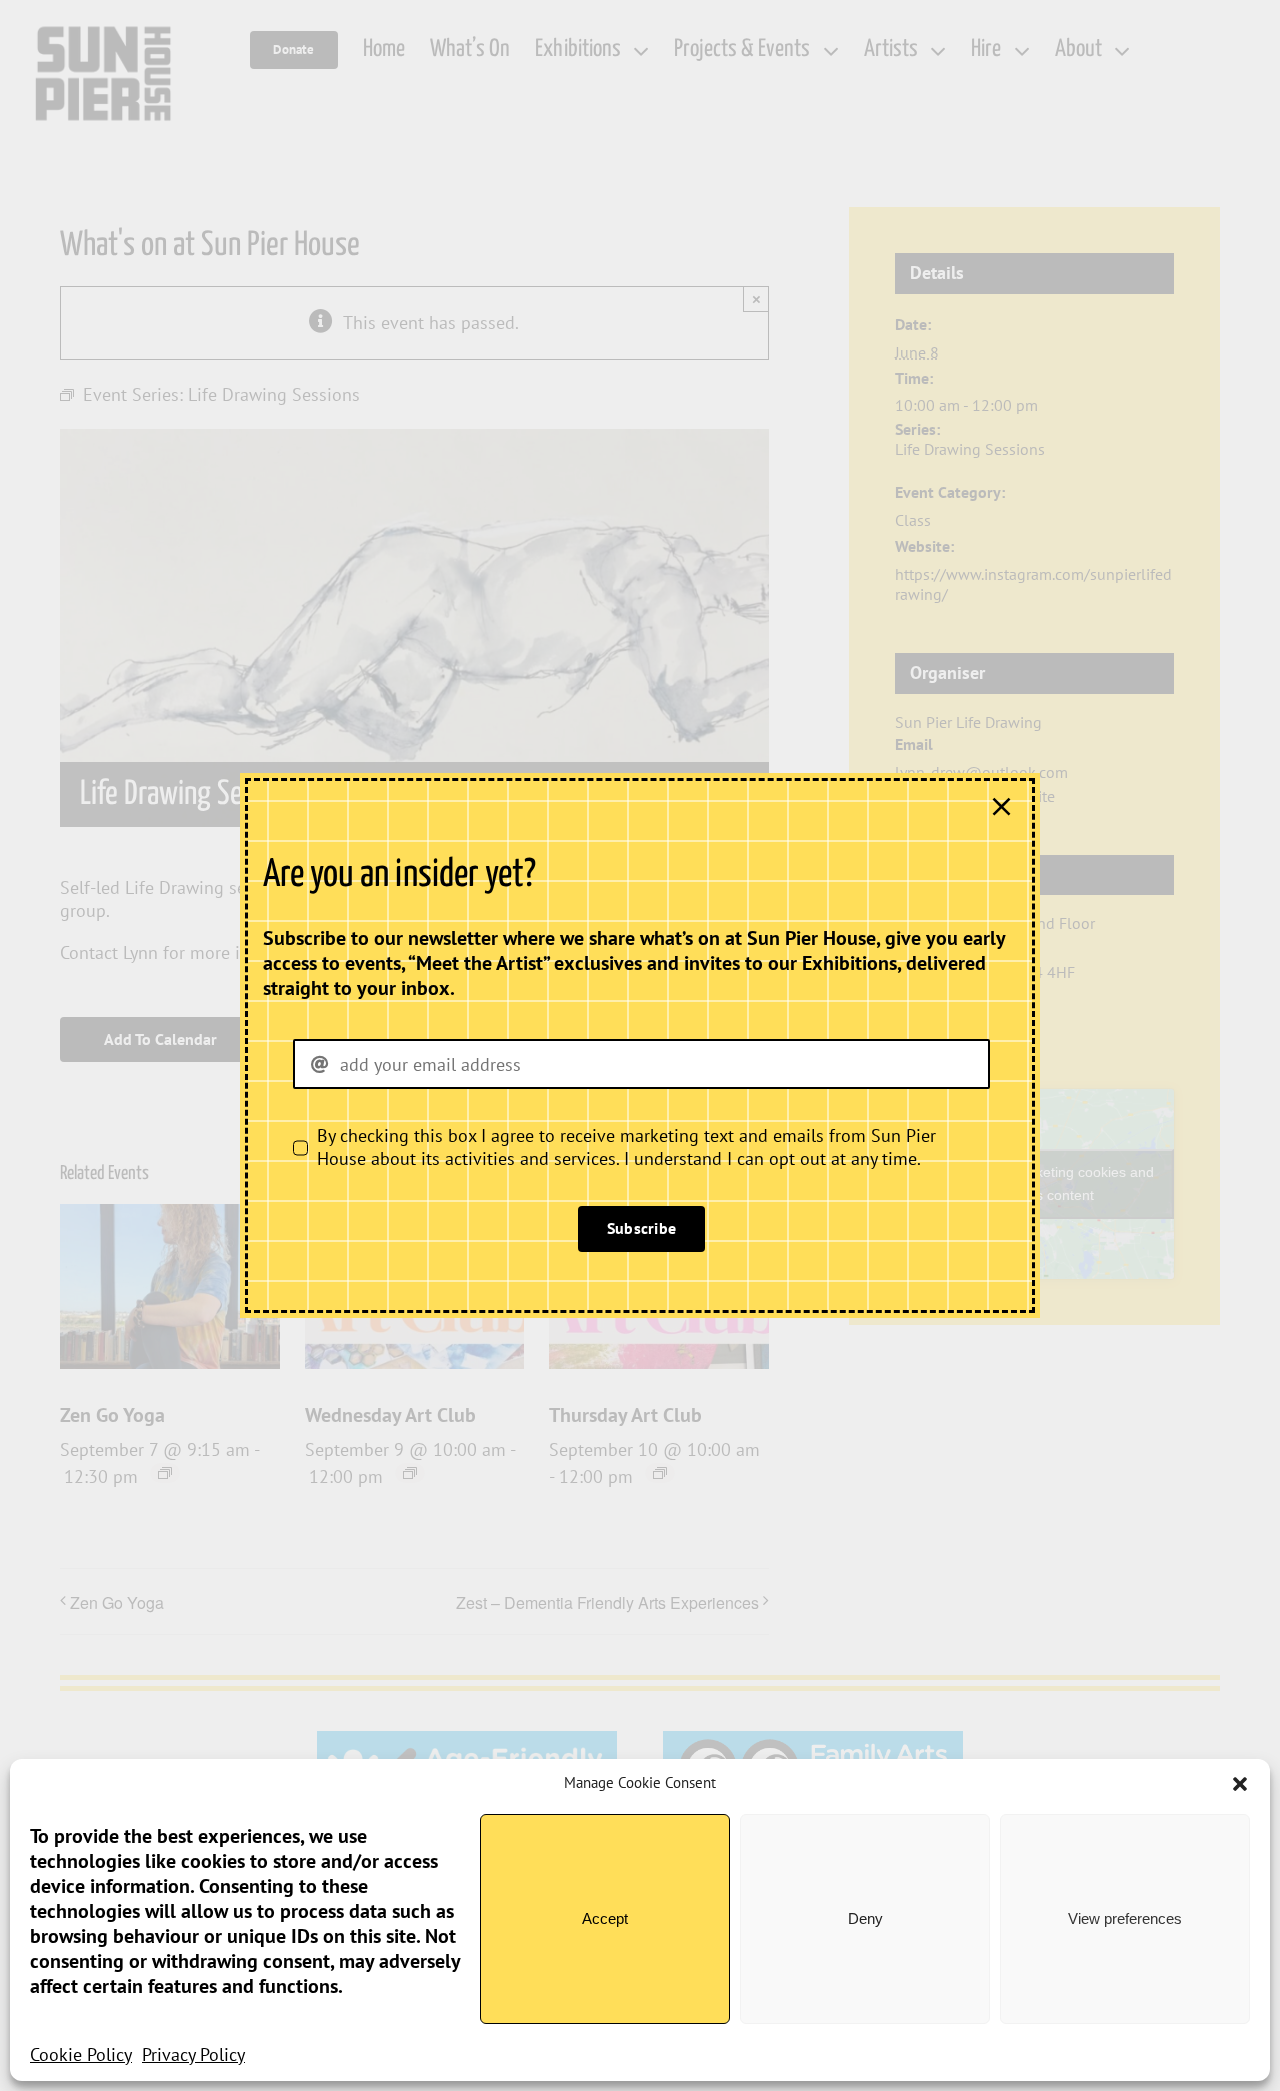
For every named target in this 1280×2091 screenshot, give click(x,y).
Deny (865, 1918)
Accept (605, 1918)
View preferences (1125, 1918)
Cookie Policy (81, 2054)
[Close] (1001, 806)
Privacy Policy (193, 2054)
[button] (1240, 1784)
